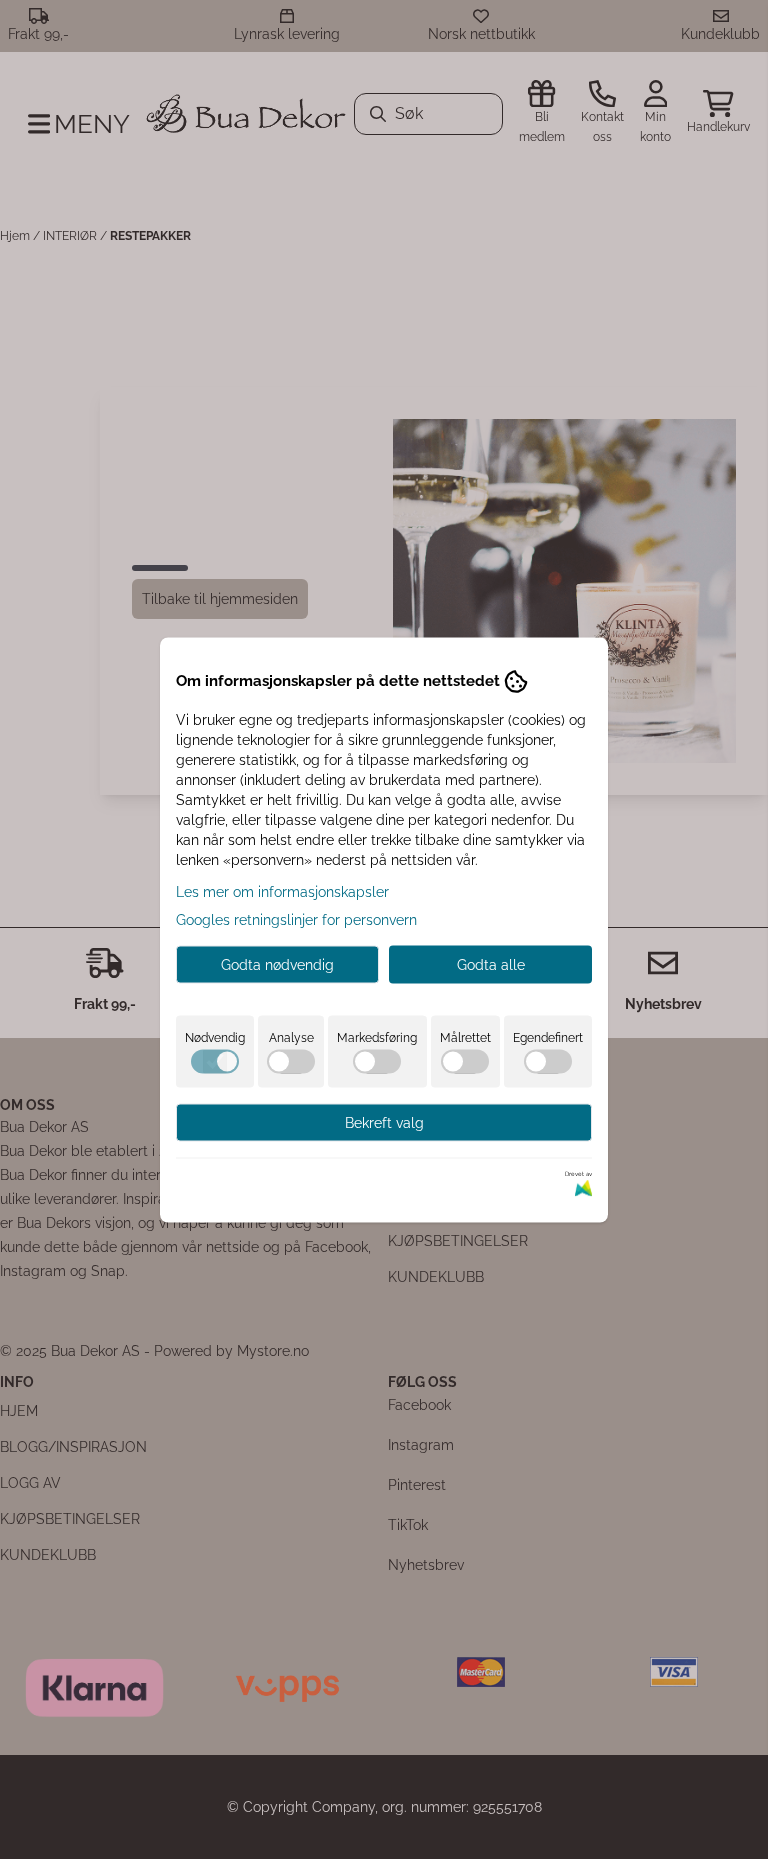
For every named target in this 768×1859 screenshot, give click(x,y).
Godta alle (491, 964)
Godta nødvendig (277, 964)
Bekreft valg (384, 1122)
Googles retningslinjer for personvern (296, 919)
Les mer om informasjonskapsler (282, 891)
